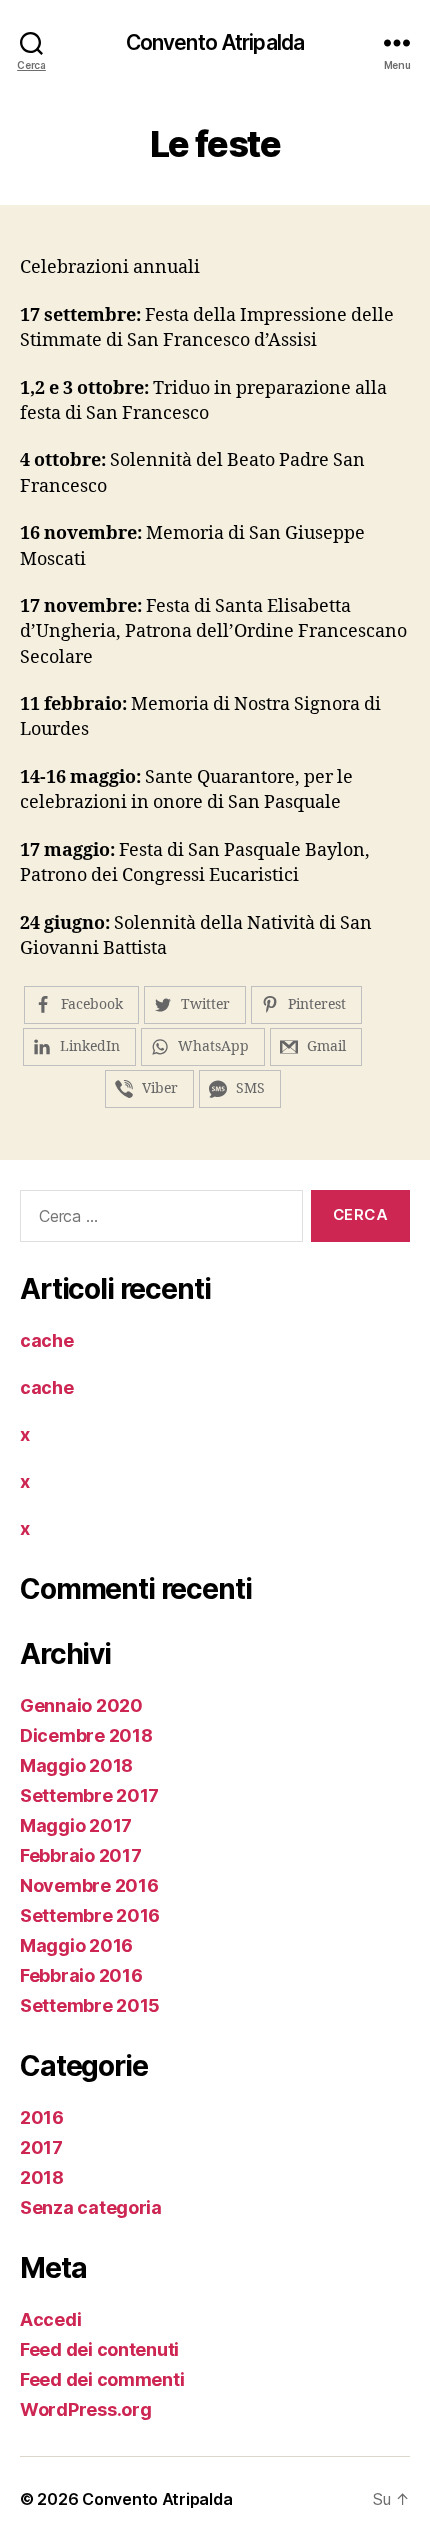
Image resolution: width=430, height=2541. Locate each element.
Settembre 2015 (90, 2005)
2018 (42, 2177)
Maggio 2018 (76, 1765)
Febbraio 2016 (81, 1975)
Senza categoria (91, 2207)
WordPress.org (86, 2409)
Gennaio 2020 (81, 1705)
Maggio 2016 (76, 1945)
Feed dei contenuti (99, 2349)
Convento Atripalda (215, 42)
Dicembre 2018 (86, 1735)
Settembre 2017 (89, 1795)
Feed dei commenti (102, 2379)
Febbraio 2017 (81, 1855)
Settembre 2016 (90, 1915)
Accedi (50, 2319)
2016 (42, 2117)
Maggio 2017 (76, 1825)
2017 (41, 2147)
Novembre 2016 (89, 1885)
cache (47, 1340)
